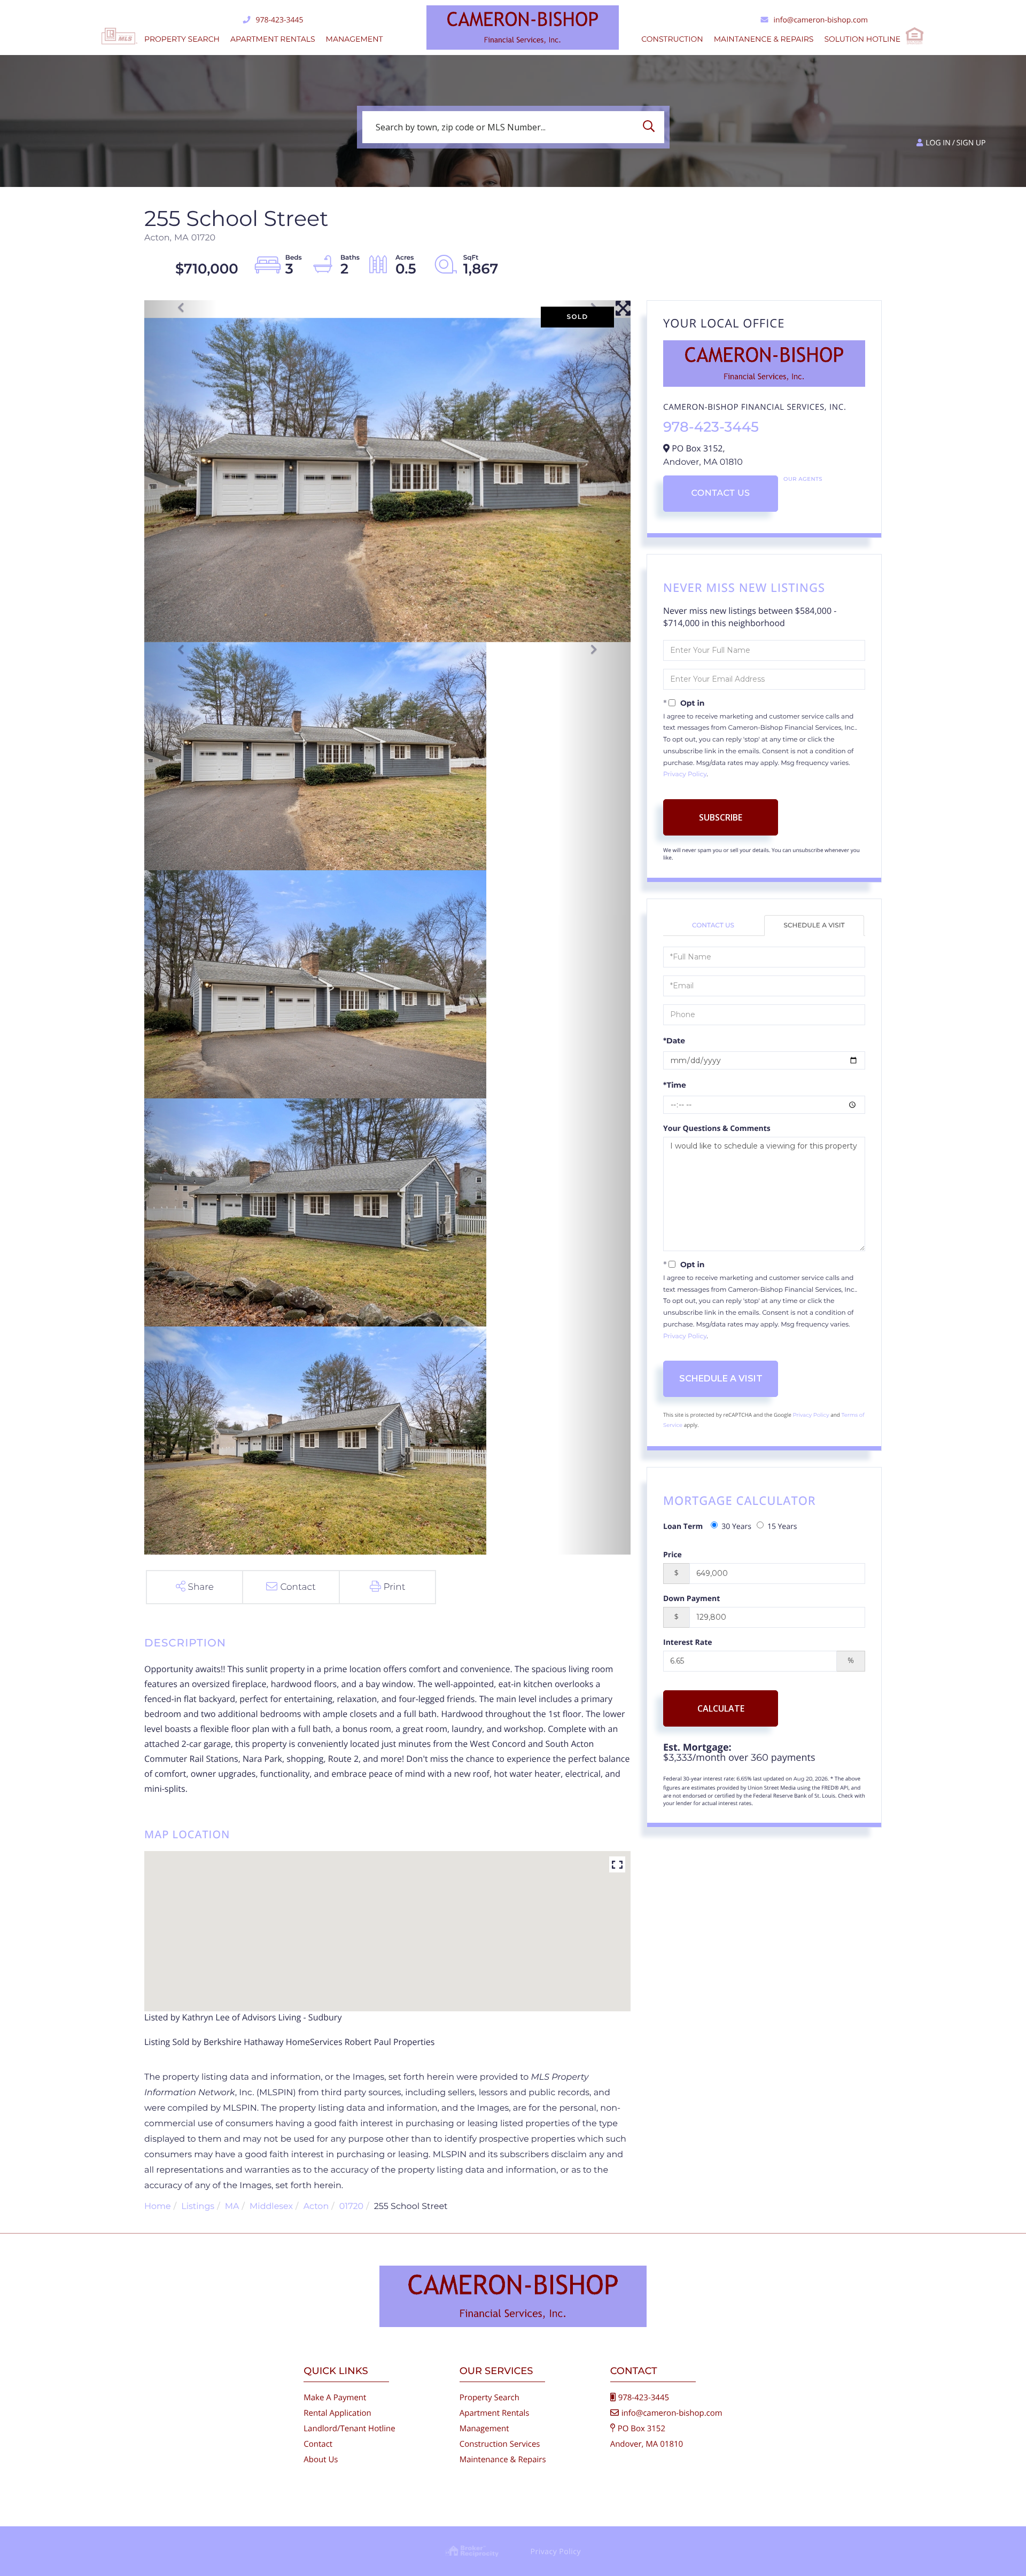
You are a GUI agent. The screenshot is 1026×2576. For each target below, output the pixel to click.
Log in (938, 143)
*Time (675, 1085)
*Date (674, 1041)
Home (158, 2207)
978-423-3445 (279, 20)
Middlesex (271, 2207)
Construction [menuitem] (672, 39)
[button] (651, 127)
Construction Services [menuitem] (500, 2444)
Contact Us (720, 493)
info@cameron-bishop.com (821, 20)
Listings (198, 2207)
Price (673, 1555)
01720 (351, 2207)
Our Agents (803, 479)
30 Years (736, 1527)
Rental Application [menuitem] (337, 2413)
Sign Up (971, 143)
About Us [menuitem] (321, 2460)
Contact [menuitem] (318, 2444)
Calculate (721, 1708)
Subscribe (721, 817)
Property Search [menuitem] (182, 39)
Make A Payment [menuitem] (335, 2398)
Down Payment (691, 1599)
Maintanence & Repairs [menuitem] (764, 39)
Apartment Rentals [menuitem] (273, 39)
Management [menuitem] (355, 39)
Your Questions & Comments (717, 1129)
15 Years (782, 1527)
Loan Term (683, 1527)
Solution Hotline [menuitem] (862, 39)
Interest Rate (688, 1642)
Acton (316, 2207)
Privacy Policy (685, 774)
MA (232, 2207)
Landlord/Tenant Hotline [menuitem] (349, 2429)
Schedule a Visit (814, 926)
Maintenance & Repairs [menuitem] (503, 2460)
